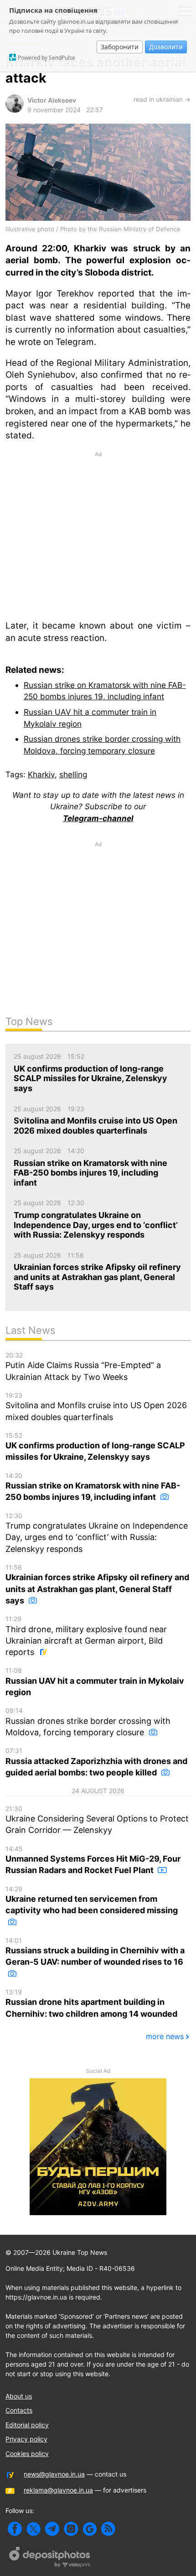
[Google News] (90, 2529)
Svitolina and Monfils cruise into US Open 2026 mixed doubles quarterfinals (96, 1407)
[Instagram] (71, 2529)
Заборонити (120, 47)
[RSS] (108, 2529)
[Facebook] (15, 2529)
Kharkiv (41, 774)
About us (19, 2396)
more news (165, 2036)
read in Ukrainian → (162, 99)
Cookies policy (27, 2454)
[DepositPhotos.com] (50, 2558)
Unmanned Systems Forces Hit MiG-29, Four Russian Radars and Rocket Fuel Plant (93, 1860)
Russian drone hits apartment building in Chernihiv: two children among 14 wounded (91, 2003)
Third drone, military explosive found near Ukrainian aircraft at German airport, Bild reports (86, 1636)
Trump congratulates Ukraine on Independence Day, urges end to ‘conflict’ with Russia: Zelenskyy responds (97, 1533)
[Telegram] (52, 2529)
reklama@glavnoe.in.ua (58, 2490)
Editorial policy (27, 2425)
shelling (73, 774)
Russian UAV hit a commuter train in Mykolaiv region (95, 1682)
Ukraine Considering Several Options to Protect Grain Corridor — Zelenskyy (97, 1820)
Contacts (19, 2410)
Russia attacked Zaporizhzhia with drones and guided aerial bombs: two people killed (96, 1762)
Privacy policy (26, 2439)
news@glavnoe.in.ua (54, 2474)
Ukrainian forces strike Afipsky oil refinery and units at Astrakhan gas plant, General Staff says (97, 1584)
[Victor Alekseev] (15, 110)
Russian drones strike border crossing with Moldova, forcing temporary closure (88, 1722)
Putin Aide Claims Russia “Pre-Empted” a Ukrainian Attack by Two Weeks (83, 1366)
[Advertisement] (98, 535)
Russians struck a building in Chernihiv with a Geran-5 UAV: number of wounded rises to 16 (95, 1952)
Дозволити (166, 47)
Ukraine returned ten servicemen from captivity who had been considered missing (92, 1900)
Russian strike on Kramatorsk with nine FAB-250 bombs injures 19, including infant (93, 1487)
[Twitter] (34, 2529)
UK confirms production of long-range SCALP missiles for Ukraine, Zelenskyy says (95, 1447)
